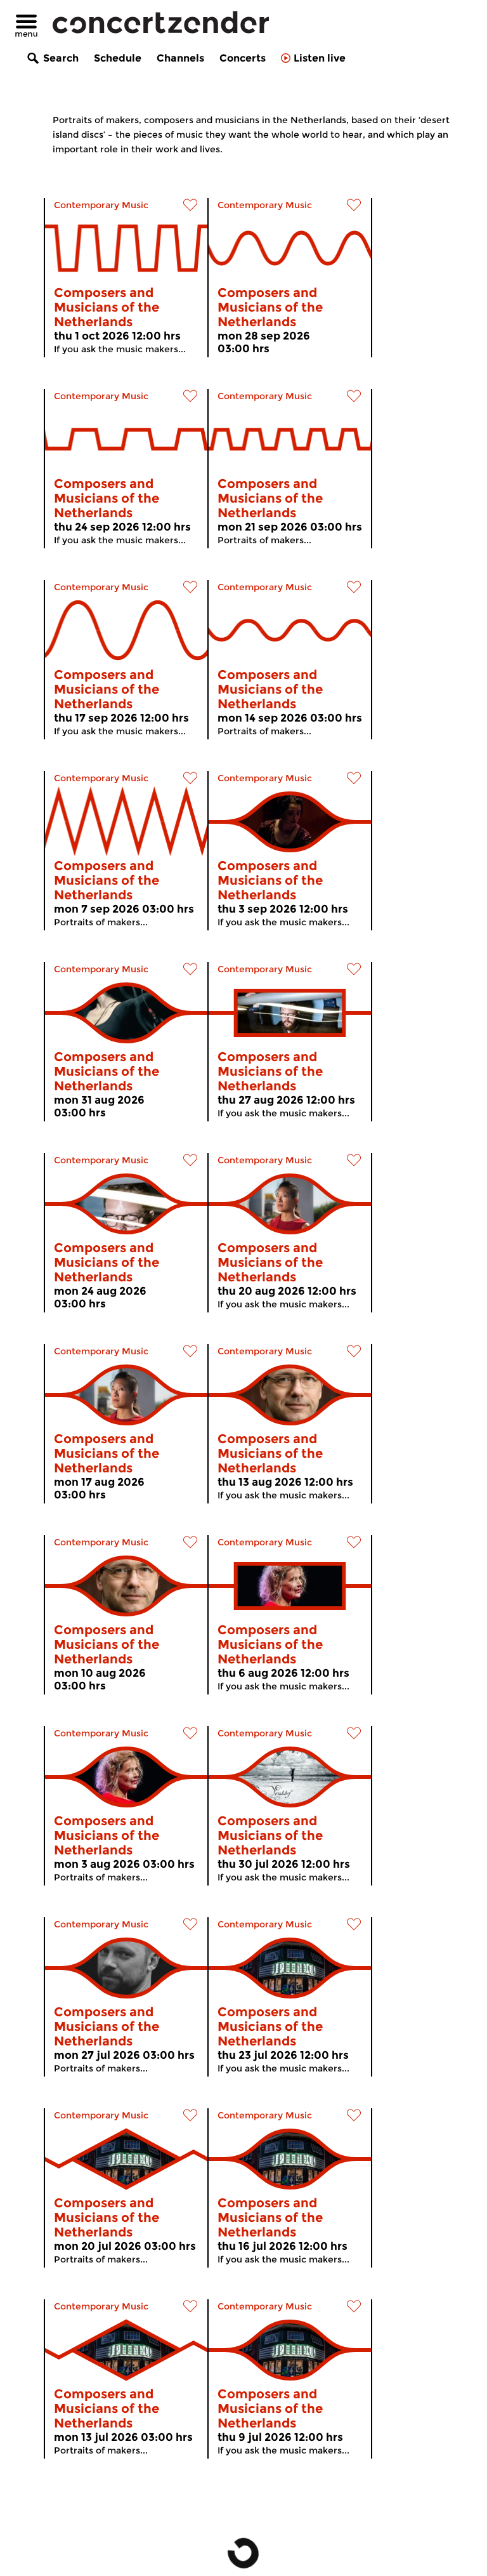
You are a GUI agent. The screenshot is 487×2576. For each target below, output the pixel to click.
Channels (180, 58)
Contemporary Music (101, 205)
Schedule (118, 58)
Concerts (243, 58)
